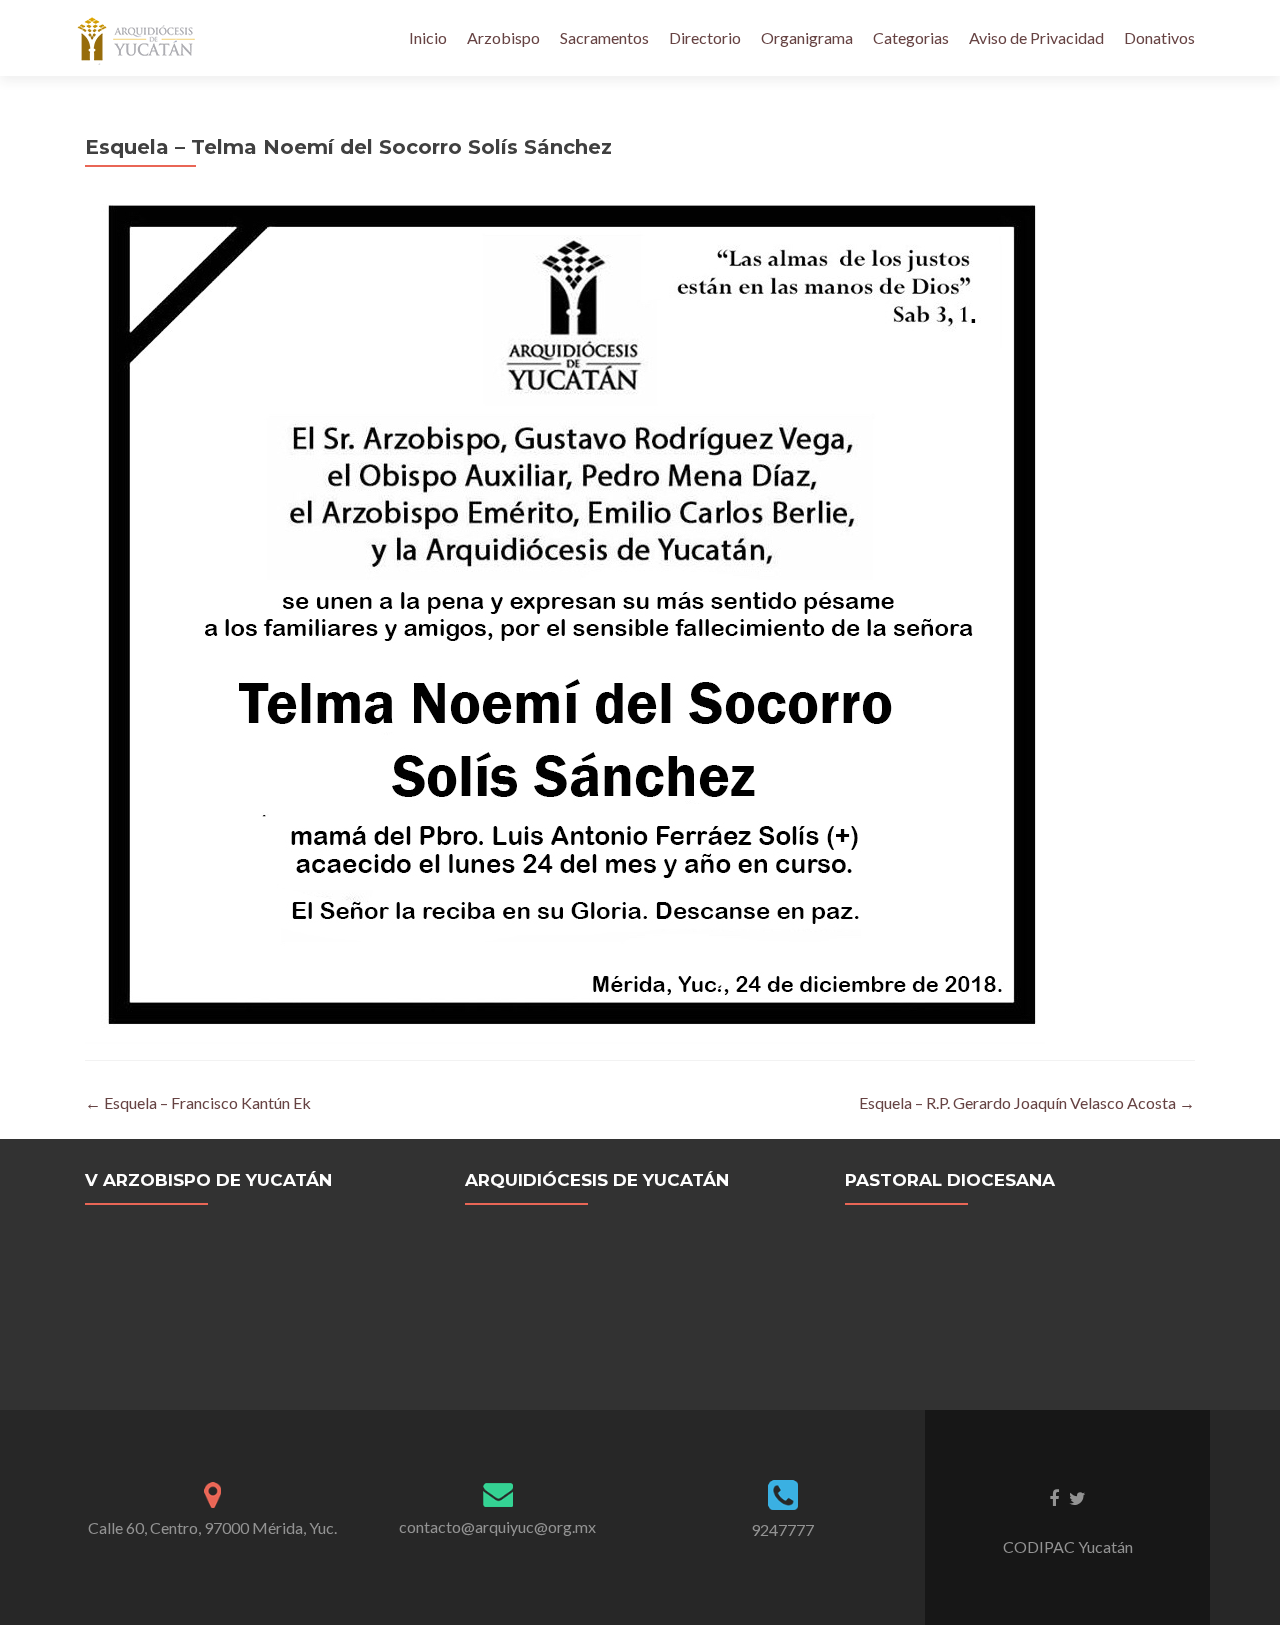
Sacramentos (604, 37)
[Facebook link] (1054, 1497)
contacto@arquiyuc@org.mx (497, 1526)
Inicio (428, 37)
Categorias (911, 37)
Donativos (1159, 37)
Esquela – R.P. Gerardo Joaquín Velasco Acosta (1027, 1102)
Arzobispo (503, 37)
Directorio (705, 37)
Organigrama (807, 37)
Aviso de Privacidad (1036, 37)
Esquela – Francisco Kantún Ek (198, 1102)
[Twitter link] (1077, 1497)
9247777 (782, 1529)
